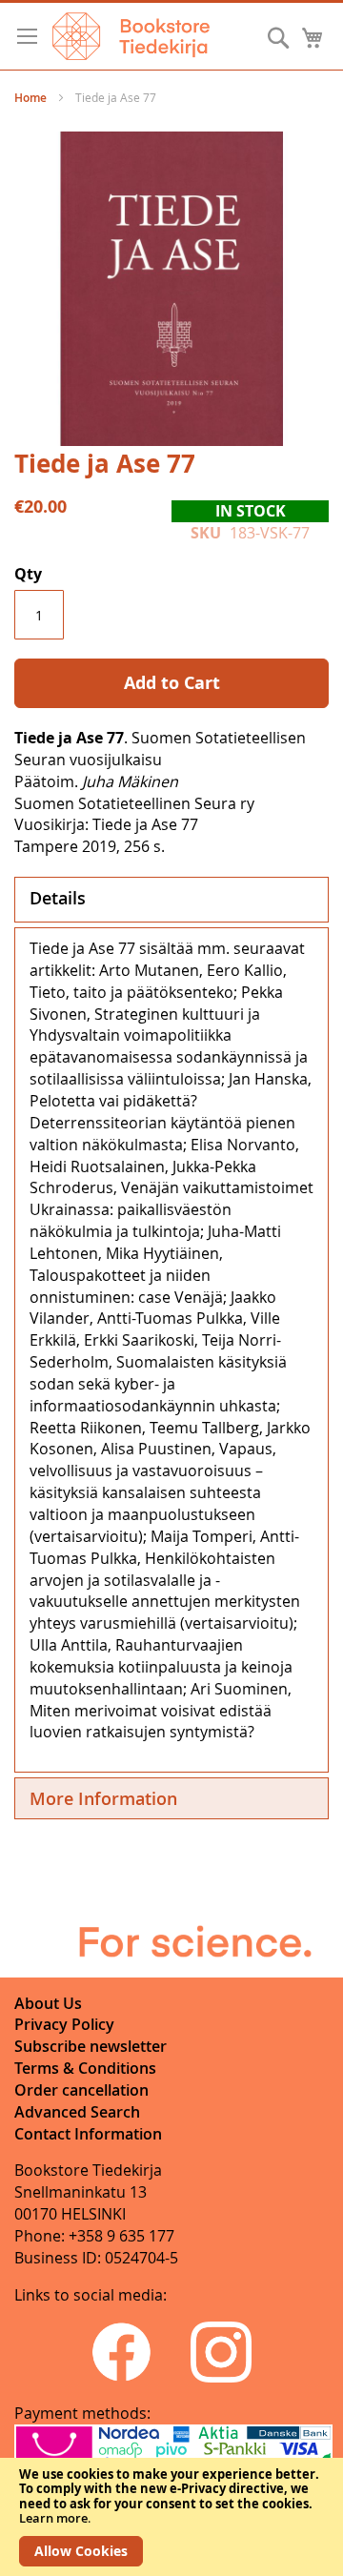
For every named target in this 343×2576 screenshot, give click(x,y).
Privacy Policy (64, 2024)
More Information (103, 1798)
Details (58, 898)
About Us (48, 2003)
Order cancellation (81, 2090)
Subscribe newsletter (91, 2046)
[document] (171, 2517)
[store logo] (131, 36)
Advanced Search (77, 2112)
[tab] (171, 900)
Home (30, 98)
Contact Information (88, 2134)
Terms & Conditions (85, 2068)
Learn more (53, 2518)
